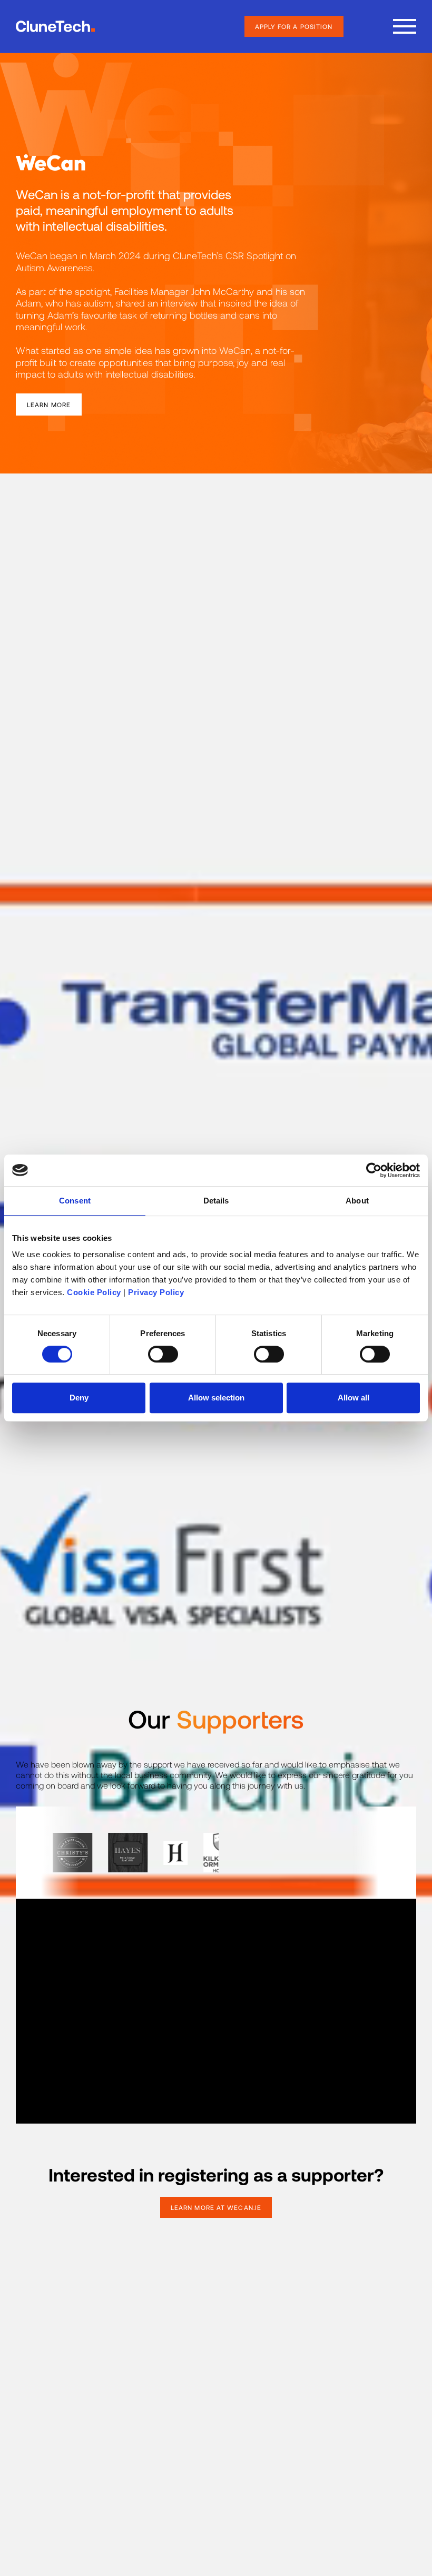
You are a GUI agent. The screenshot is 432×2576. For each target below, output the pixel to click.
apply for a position (294, 26)
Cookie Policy (94, 1292)
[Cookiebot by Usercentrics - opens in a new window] (374, 1170)
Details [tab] (216, 1201)
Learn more (49, 404)
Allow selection (216, 1398)
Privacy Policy (156, 1292)
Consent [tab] (75, 1201)
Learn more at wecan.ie (216, 2207)
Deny (79, 1398)
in (185, 2443)
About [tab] (357, 1201)
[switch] (163, 1354)
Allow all (354, 1398)
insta (270, 2443)
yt (212, 2444)
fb (159, 2443)
